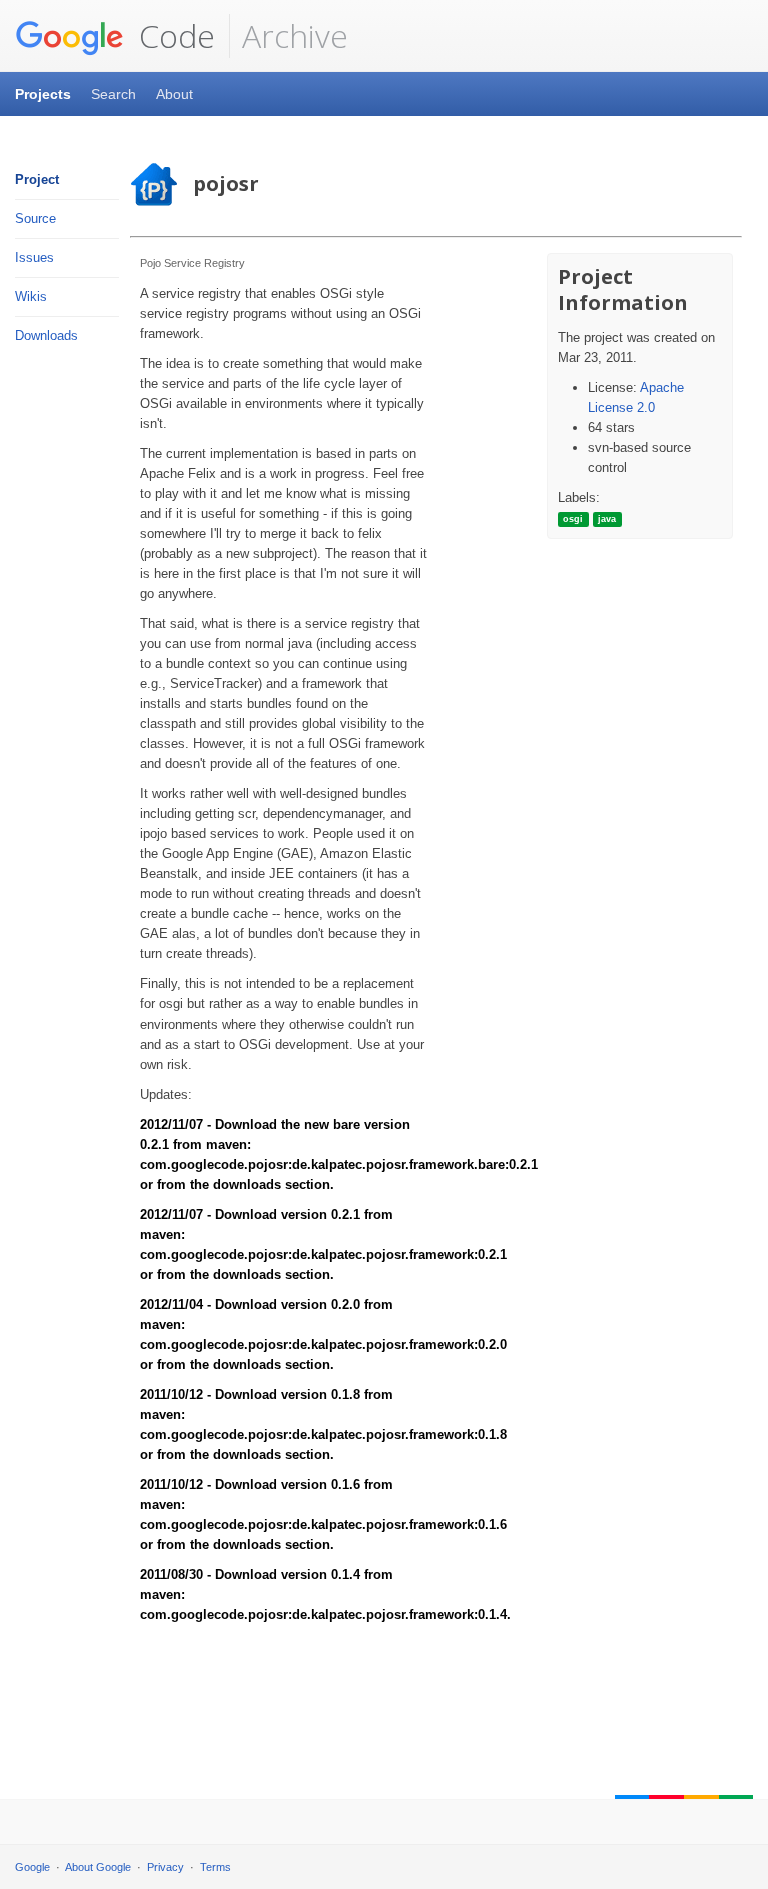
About (174, 94)
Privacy (165, 1867)
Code (173, 35)
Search (113, 94)
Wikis (31, 296)
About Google (98, 1867)
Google (32, 1867)
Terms (215, 1867)
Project (37, 179)
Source (35, 218)
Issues (34, 257)
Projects (43, 94)
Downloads (46, 335)
